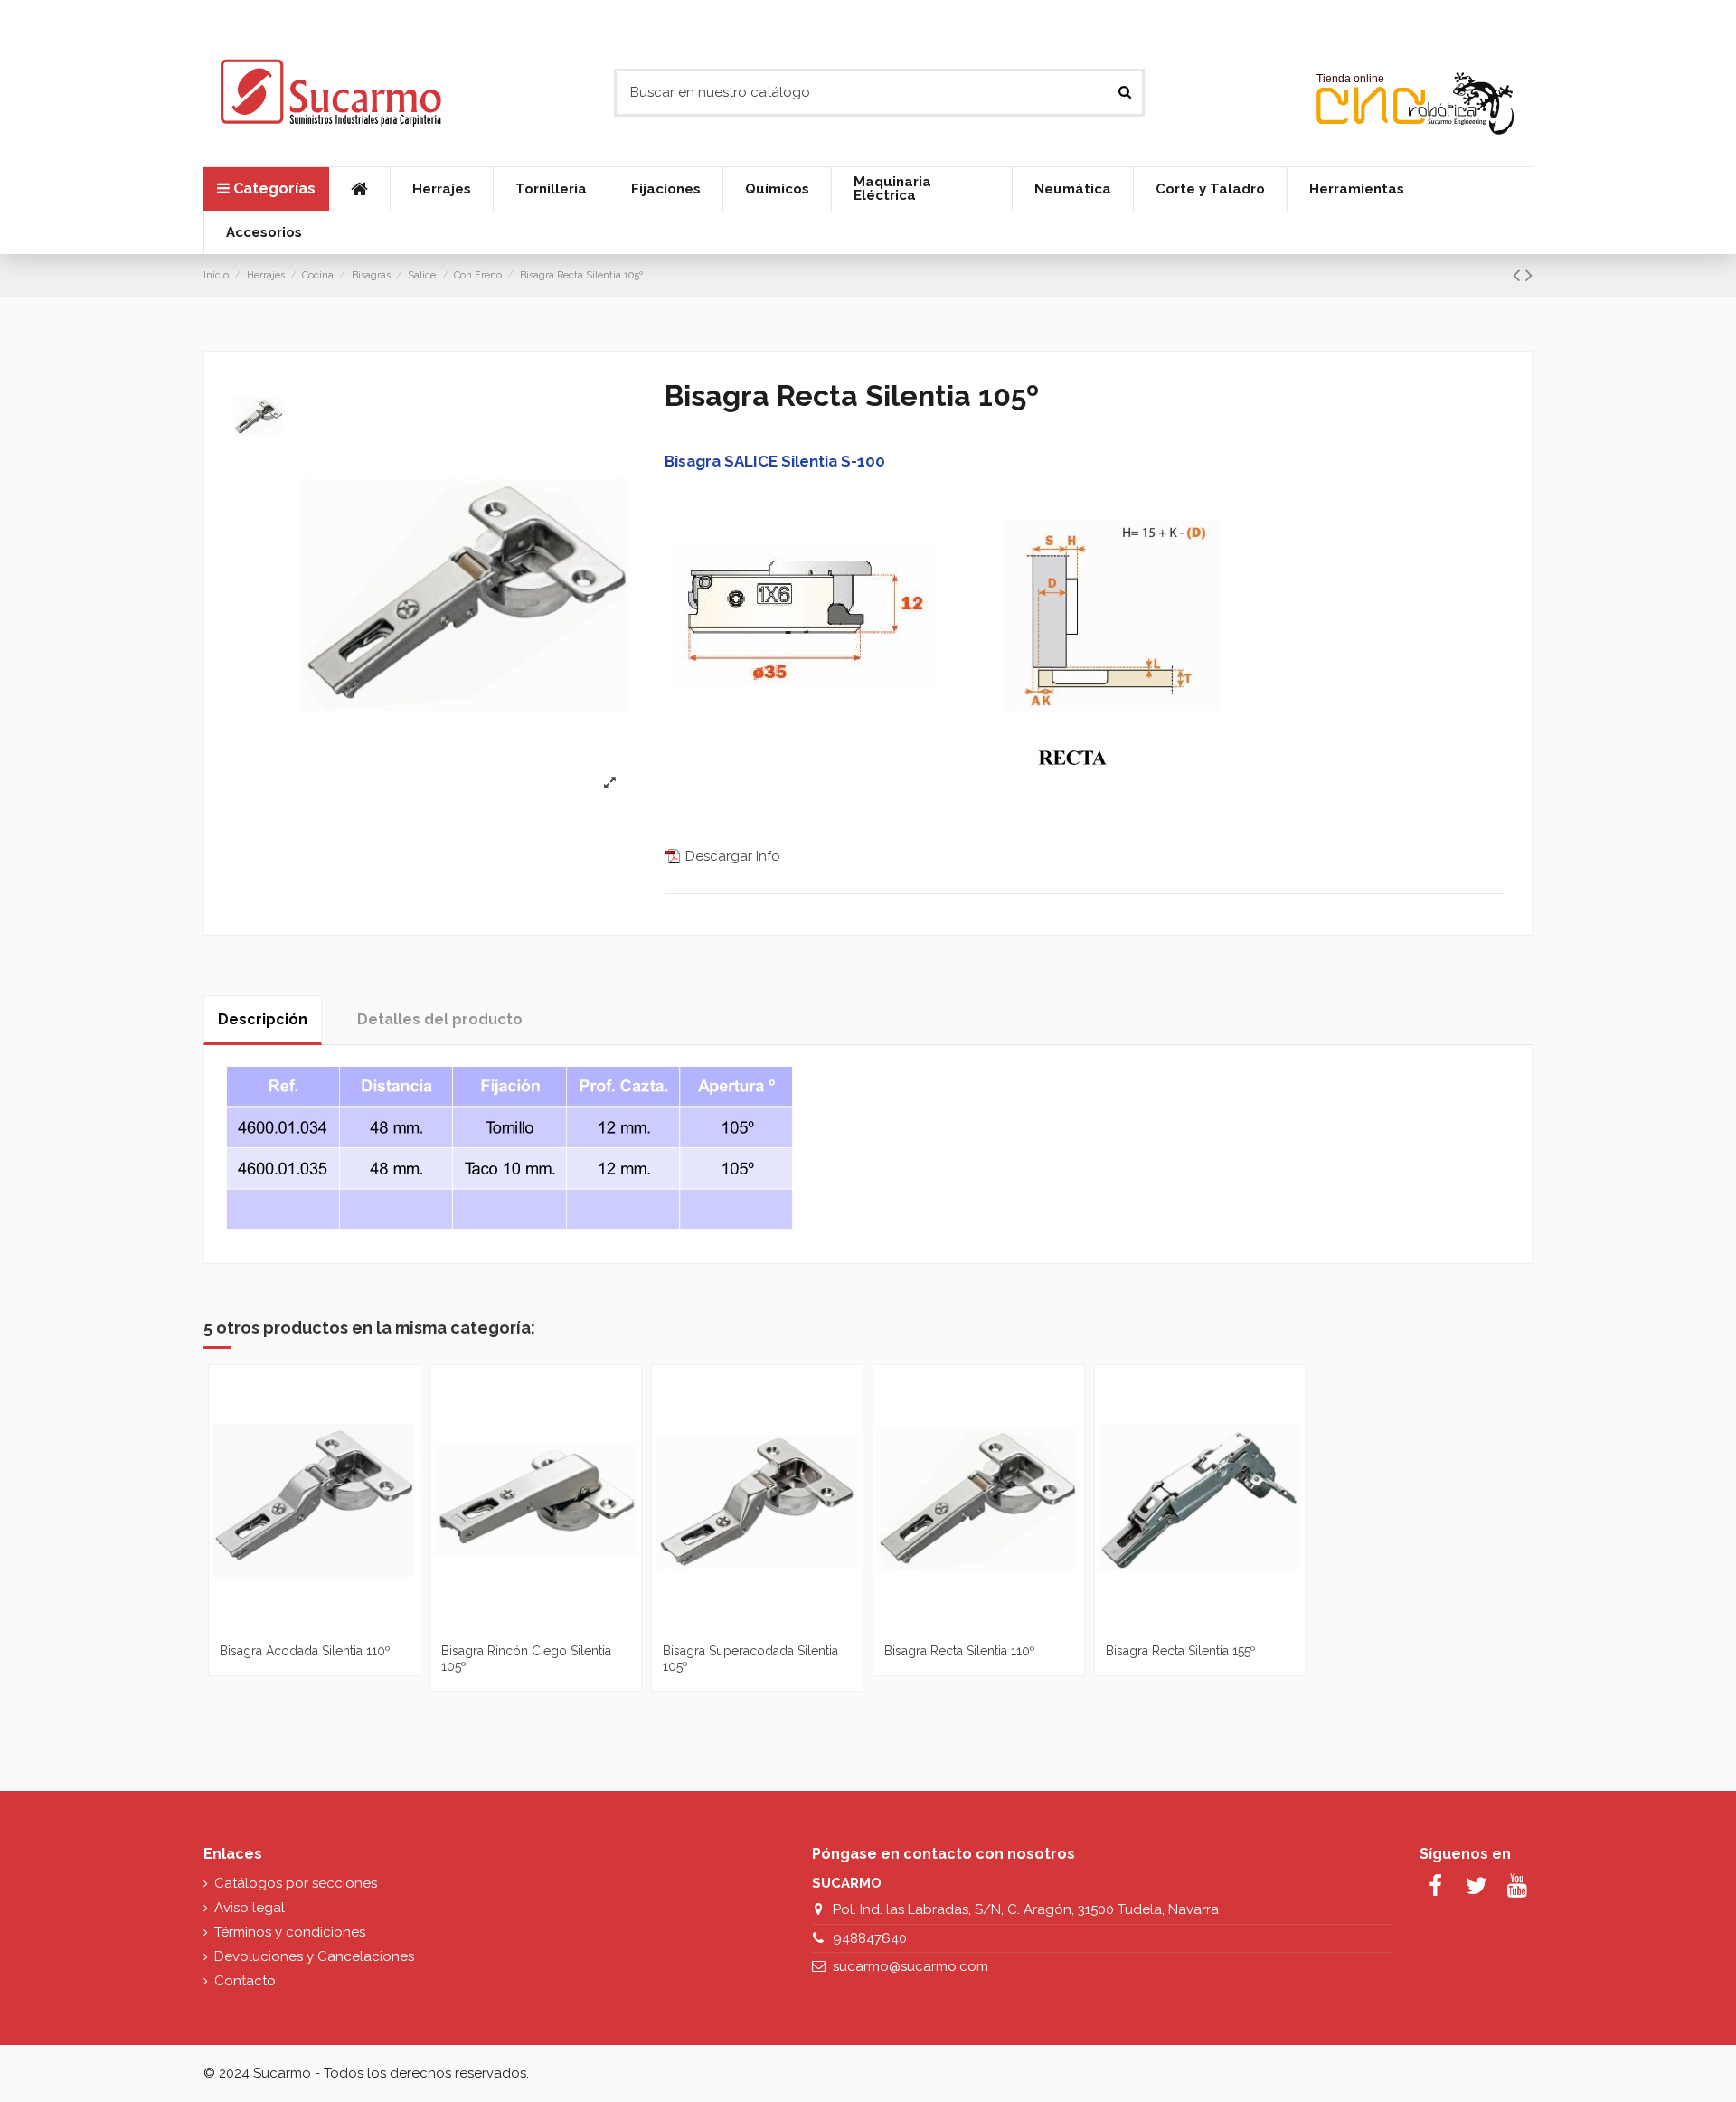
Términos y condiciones (290, 1932)
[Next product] (1529, 275)
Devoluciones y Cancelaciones (314, 1956)
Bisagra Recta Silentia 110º (960, 1651)
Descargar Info (731, 856)
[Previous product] (1519, 275)
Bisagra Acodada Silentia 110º (305, 1651)
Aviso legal (250, 1908)
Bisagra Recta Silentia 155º (1181, 1651)
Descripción (263, 1019)
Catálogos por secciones (296, 1883)
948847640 (870, 1938)
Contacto (245, 1981)
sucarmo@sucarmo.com (910, 1966)
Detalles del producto (440, 1019)
